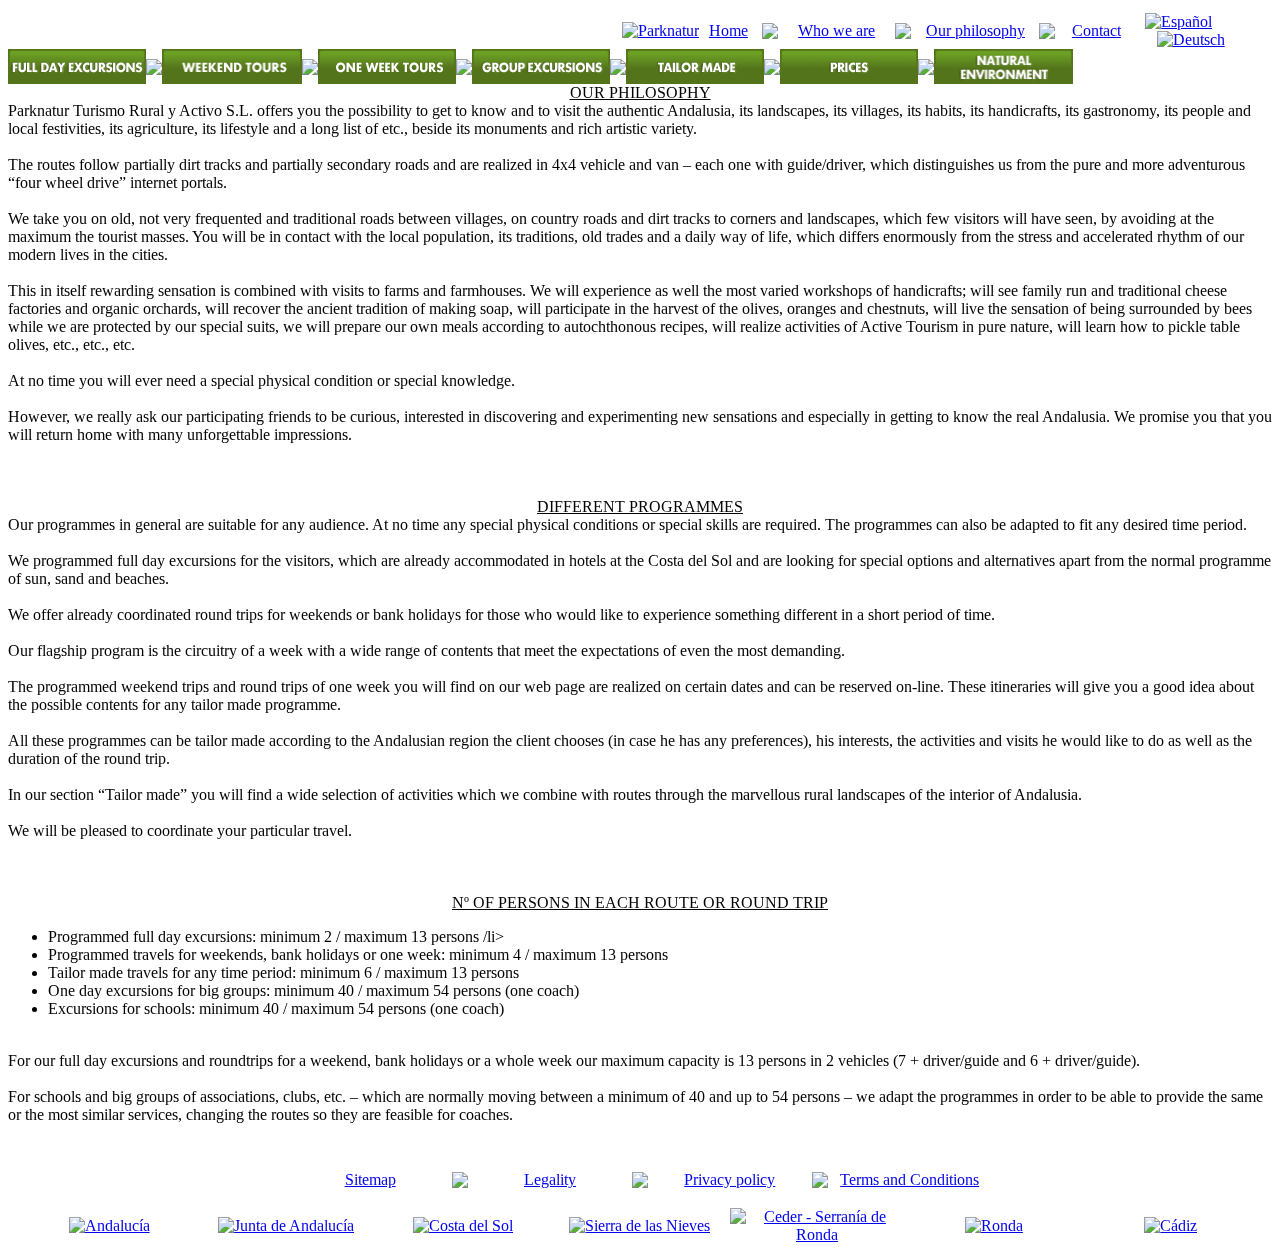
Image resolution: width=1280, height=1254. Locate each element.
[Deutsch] (1191, 39)
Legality (550, 1179)
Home (728, 30)
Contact (1096, 30)
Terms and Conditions (909, 1179)
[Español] (1178, 21)
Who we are (836, 30)
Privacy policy (729, 1179)
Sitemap (370, 1179)
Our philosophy (975, 30)
